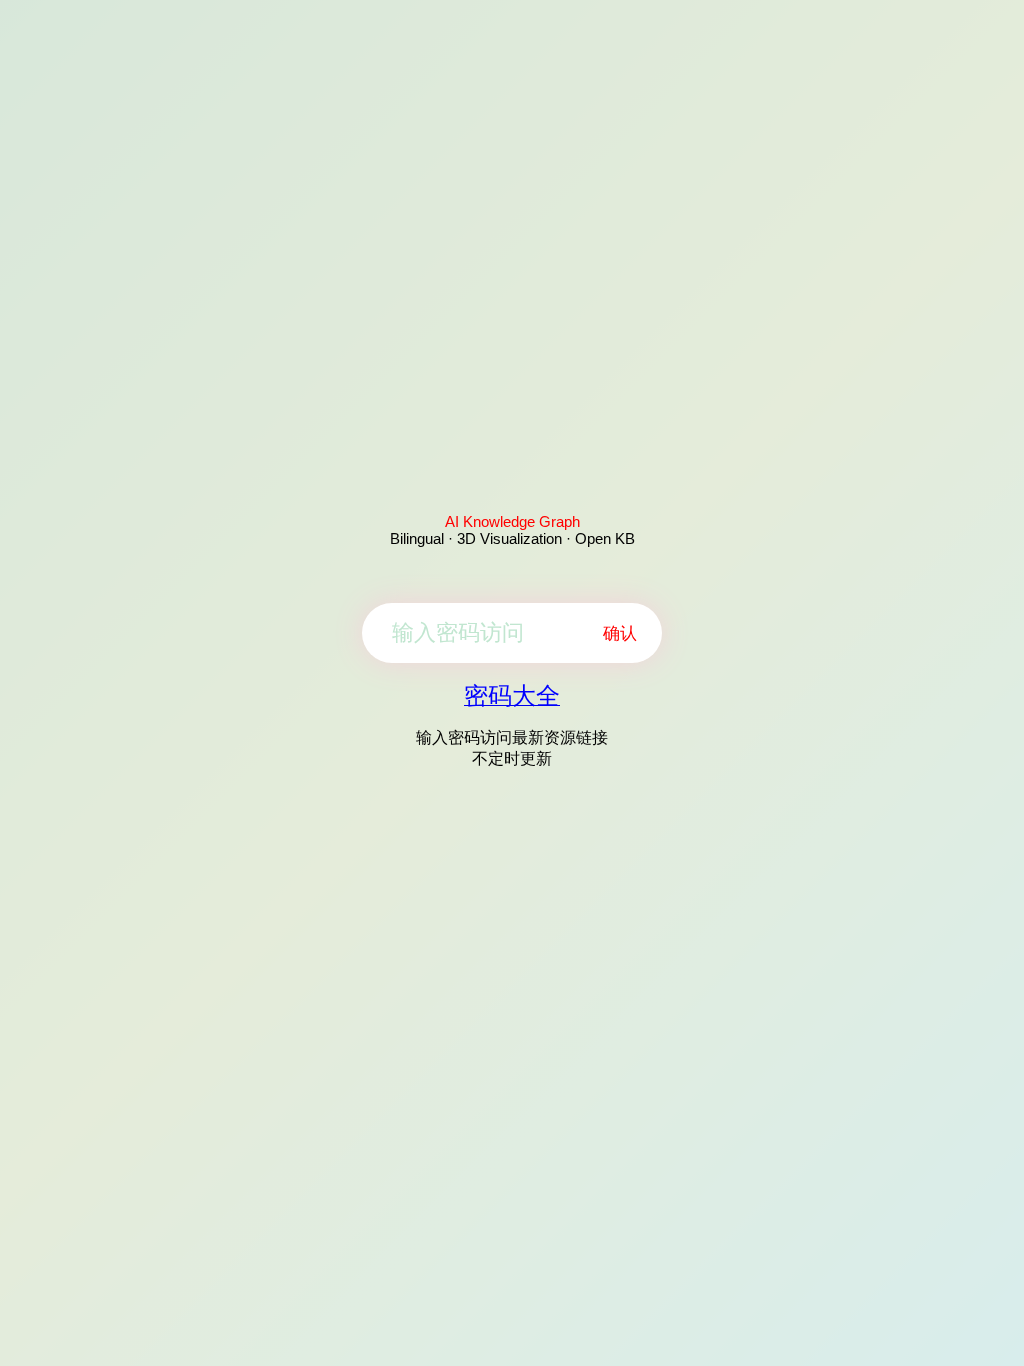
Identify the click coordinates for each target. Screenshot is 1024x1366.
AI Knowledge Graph (512, 521)
